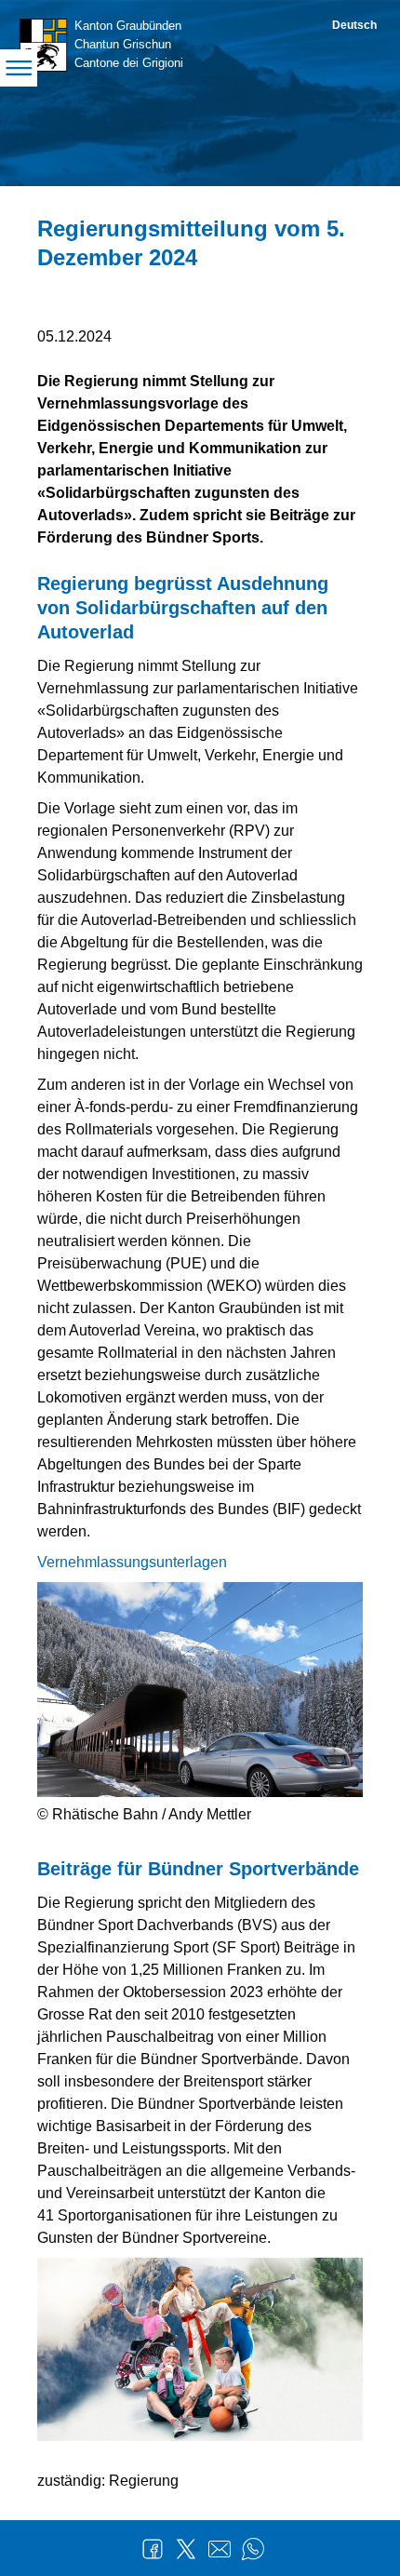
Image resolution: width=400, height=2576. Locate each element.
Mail (220, 2549)
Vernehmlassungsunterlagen (132, 1562)
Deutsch (354, 25)
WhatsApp (253, 2549)
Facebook (153, 2549)
